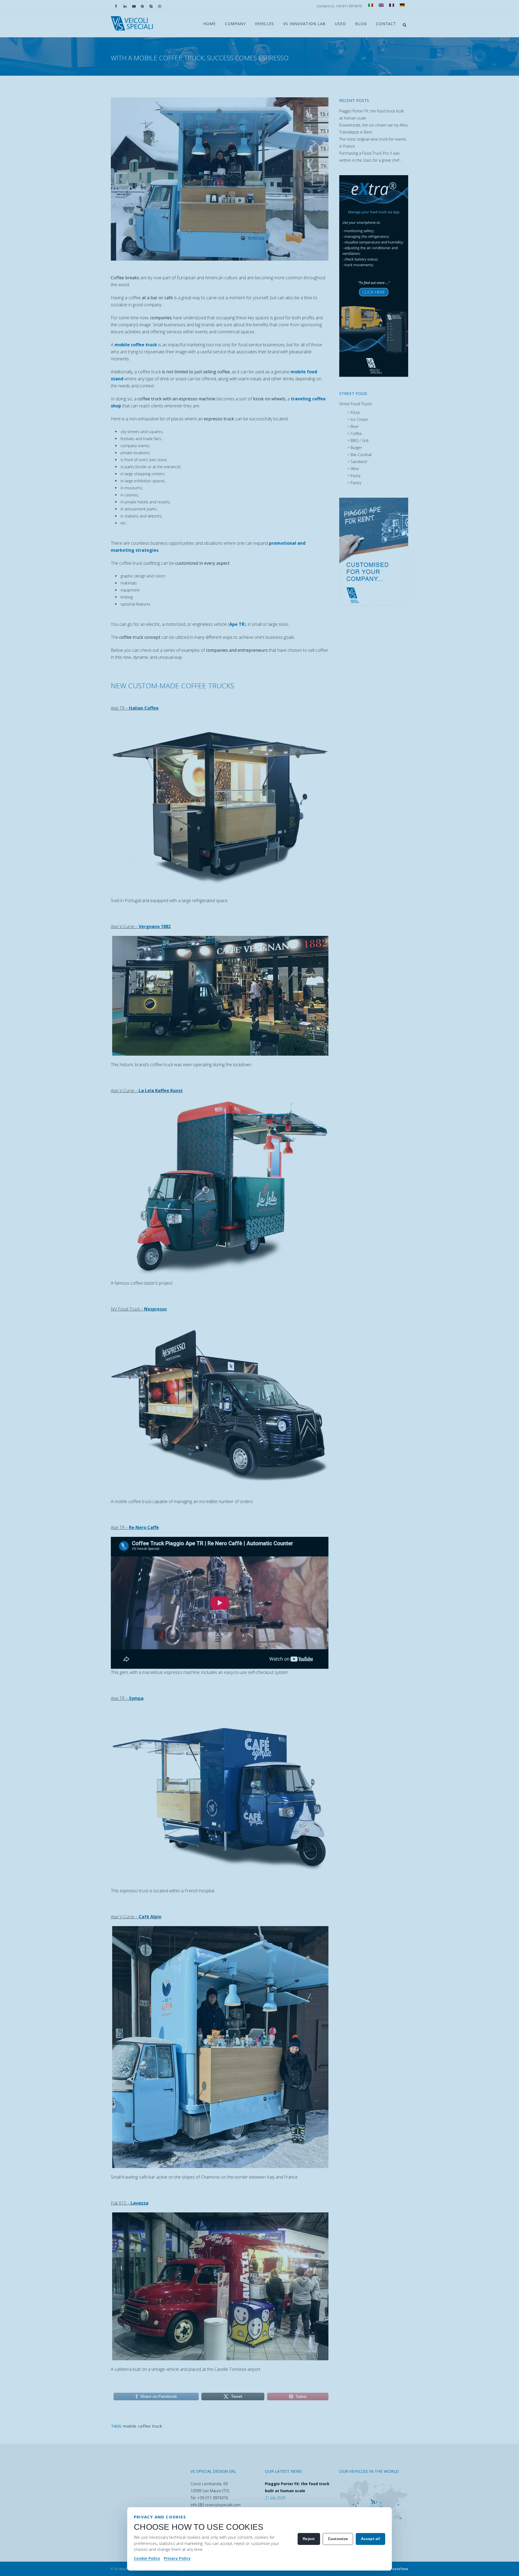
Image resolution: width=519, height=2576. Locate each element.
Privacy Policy (177, 2558)
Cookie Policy (147, 2558)
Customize (338, 2539)
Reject (309, 2539)
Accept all (370, 2539)
